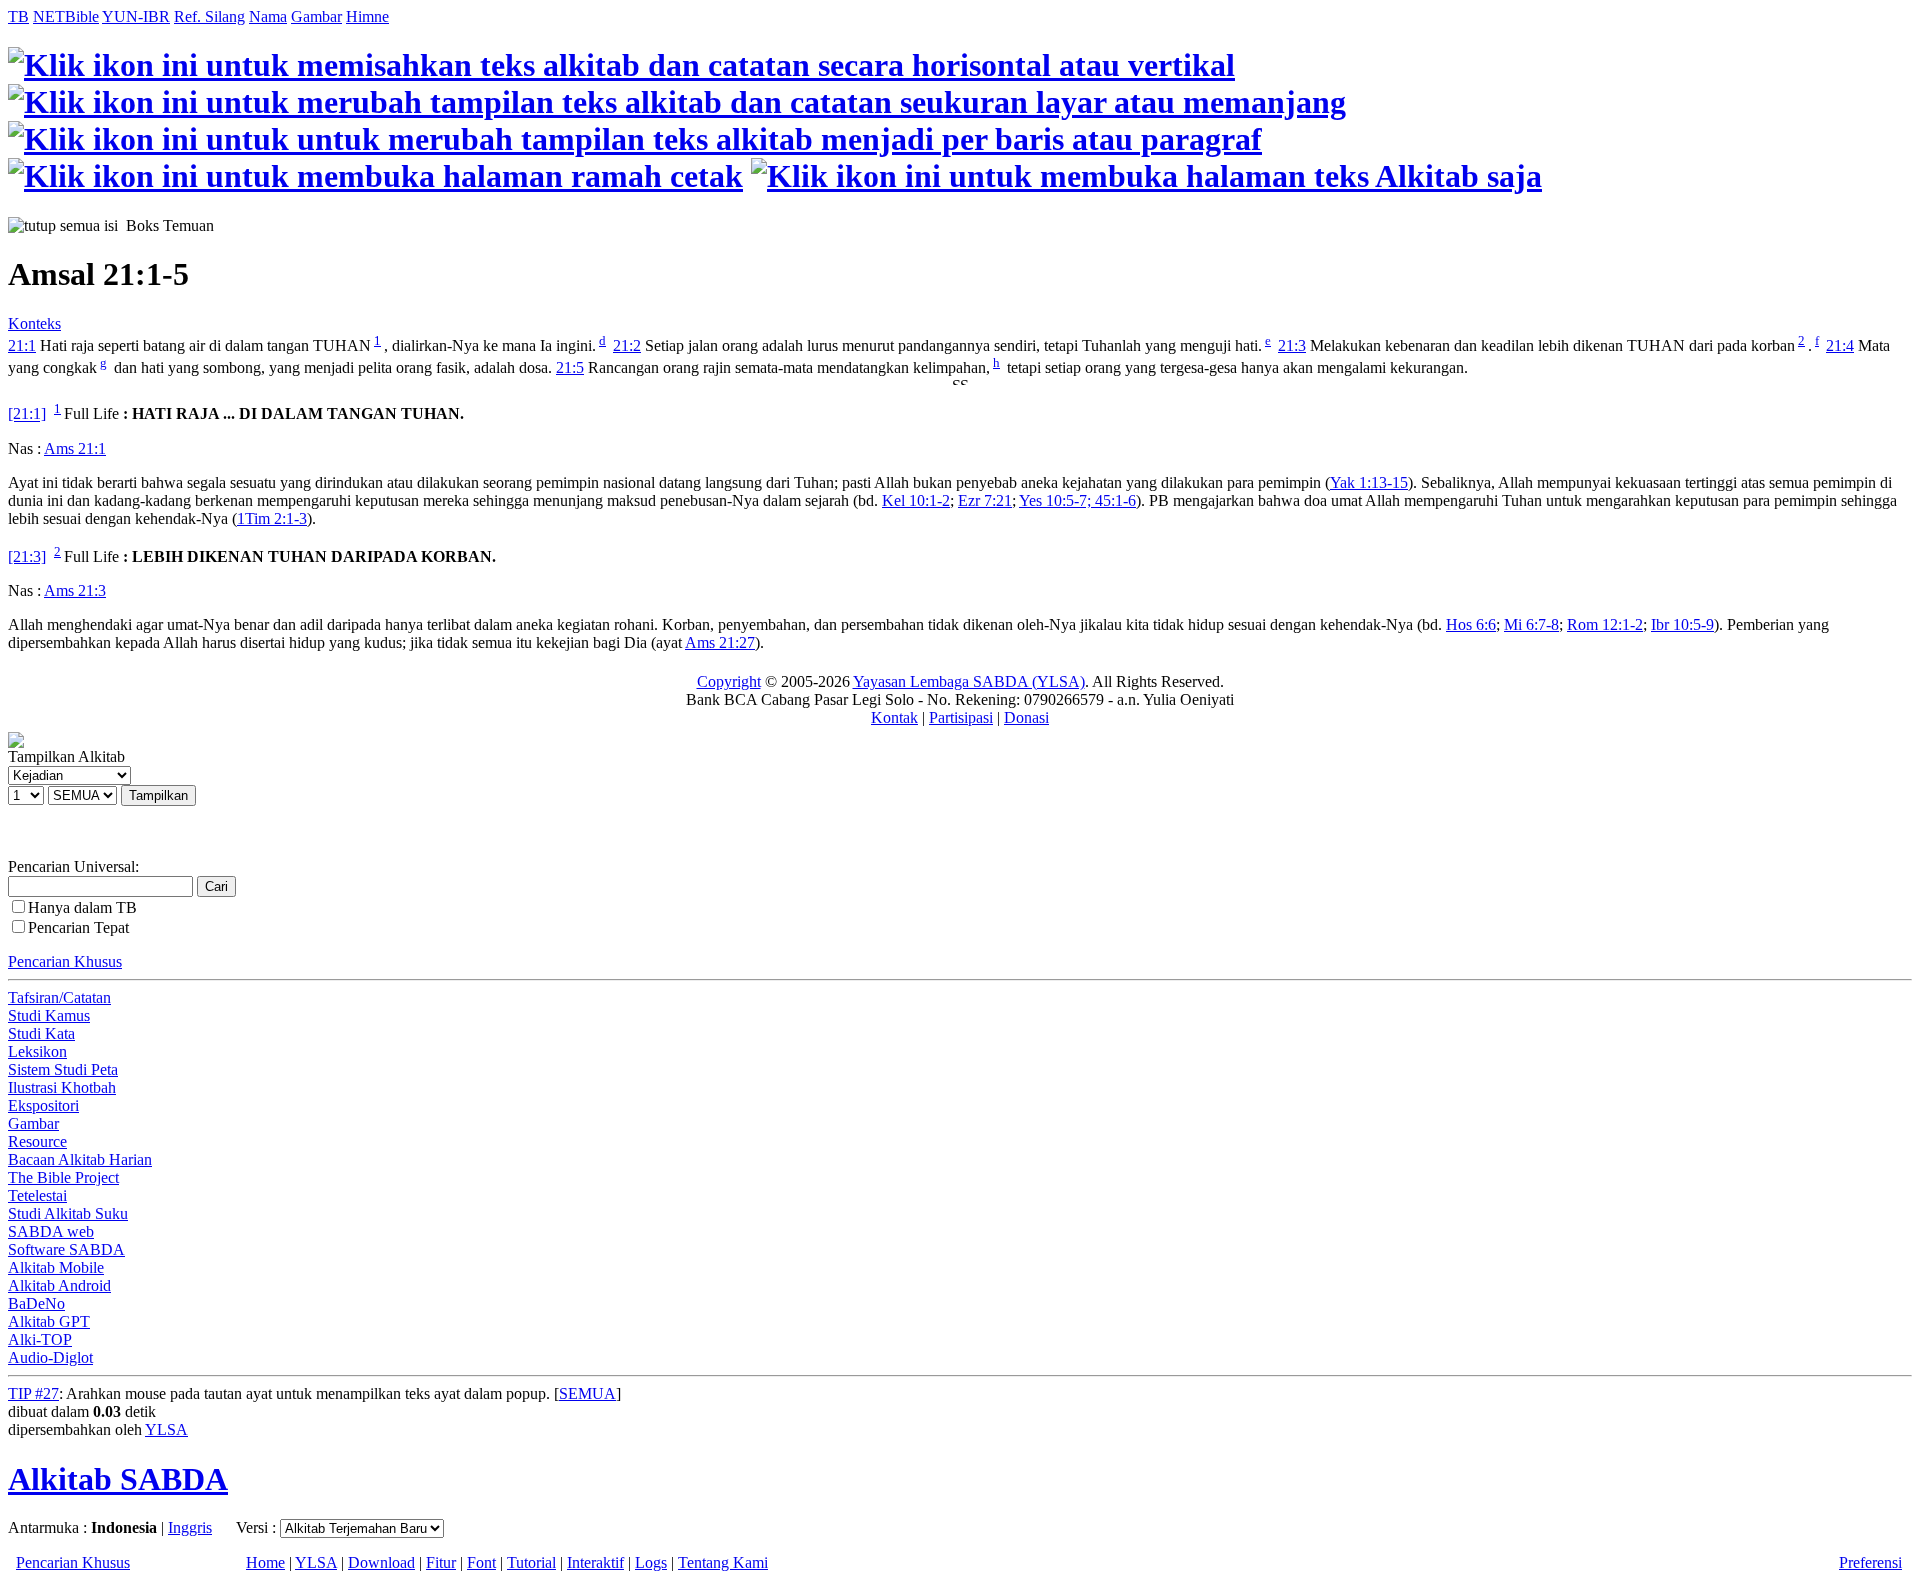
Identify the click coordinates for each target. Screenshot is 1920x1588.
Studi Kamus (49, 1015)
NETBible (66, 16)
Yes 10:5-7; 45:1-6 (1077, 500)
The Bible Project (63, 1177)
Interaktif (595, 1562)
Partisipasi (961, 717)
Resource (37, 1141)
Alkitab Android (59, 1285)
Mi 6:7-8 (1531, 624)
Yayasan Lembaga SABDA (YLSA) (969, 681)
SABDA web (51, 1231)
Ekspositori (43, 1105)
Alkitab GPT (49, 1321)
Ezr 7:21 (985, 500)
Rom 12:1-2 (1605, 624)
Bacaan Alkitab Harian (80, 1159)
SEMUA (587, 1393)
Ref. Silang (209, 16)
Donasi (1026, 717)
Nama (268, 16)
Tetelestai (37, 1195)
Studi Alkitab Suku (68, 1213)
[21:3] (27, 556)
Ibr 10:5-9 (1682, 624)
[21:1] (27, 414)
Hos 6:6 (1471, 624)
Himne (367, 16)
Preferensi (1870, 1562)
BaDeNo (36, 1303)
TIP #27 (33, 1393)
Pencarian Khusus (65, 961)
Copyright (729, 681)
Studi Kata (41, 1033)
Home (265, 1562)
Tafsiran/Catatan (59, 997)
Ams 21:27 (720, 642)
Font (481, 1562)
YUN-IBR (136, 16)
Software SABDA (66, 1249)
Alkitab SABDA (118, 1479)
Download (381, 1562)
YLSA (166, 1429)
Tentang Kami (723, 1562)
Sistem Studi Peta (63, 1069)
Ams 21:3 (75, 590)
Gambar (316, 16)
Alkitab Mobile (56, 1267)
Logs (651, 1562)
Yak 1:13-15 (1369, 482)
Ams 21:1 (75, 448)
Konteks (34, 323)
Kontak (894, 717)
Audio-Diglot (50, 1357)
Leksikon (37, 1051)
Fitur (441, 1562)
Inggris (190, 1527)
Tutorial (531, 1562)
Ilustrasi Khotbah (62, 1087)
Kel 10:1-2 (916, 500)
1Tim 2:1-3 (272, 518)
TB (18, 16)
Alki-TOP (40, 1339)
